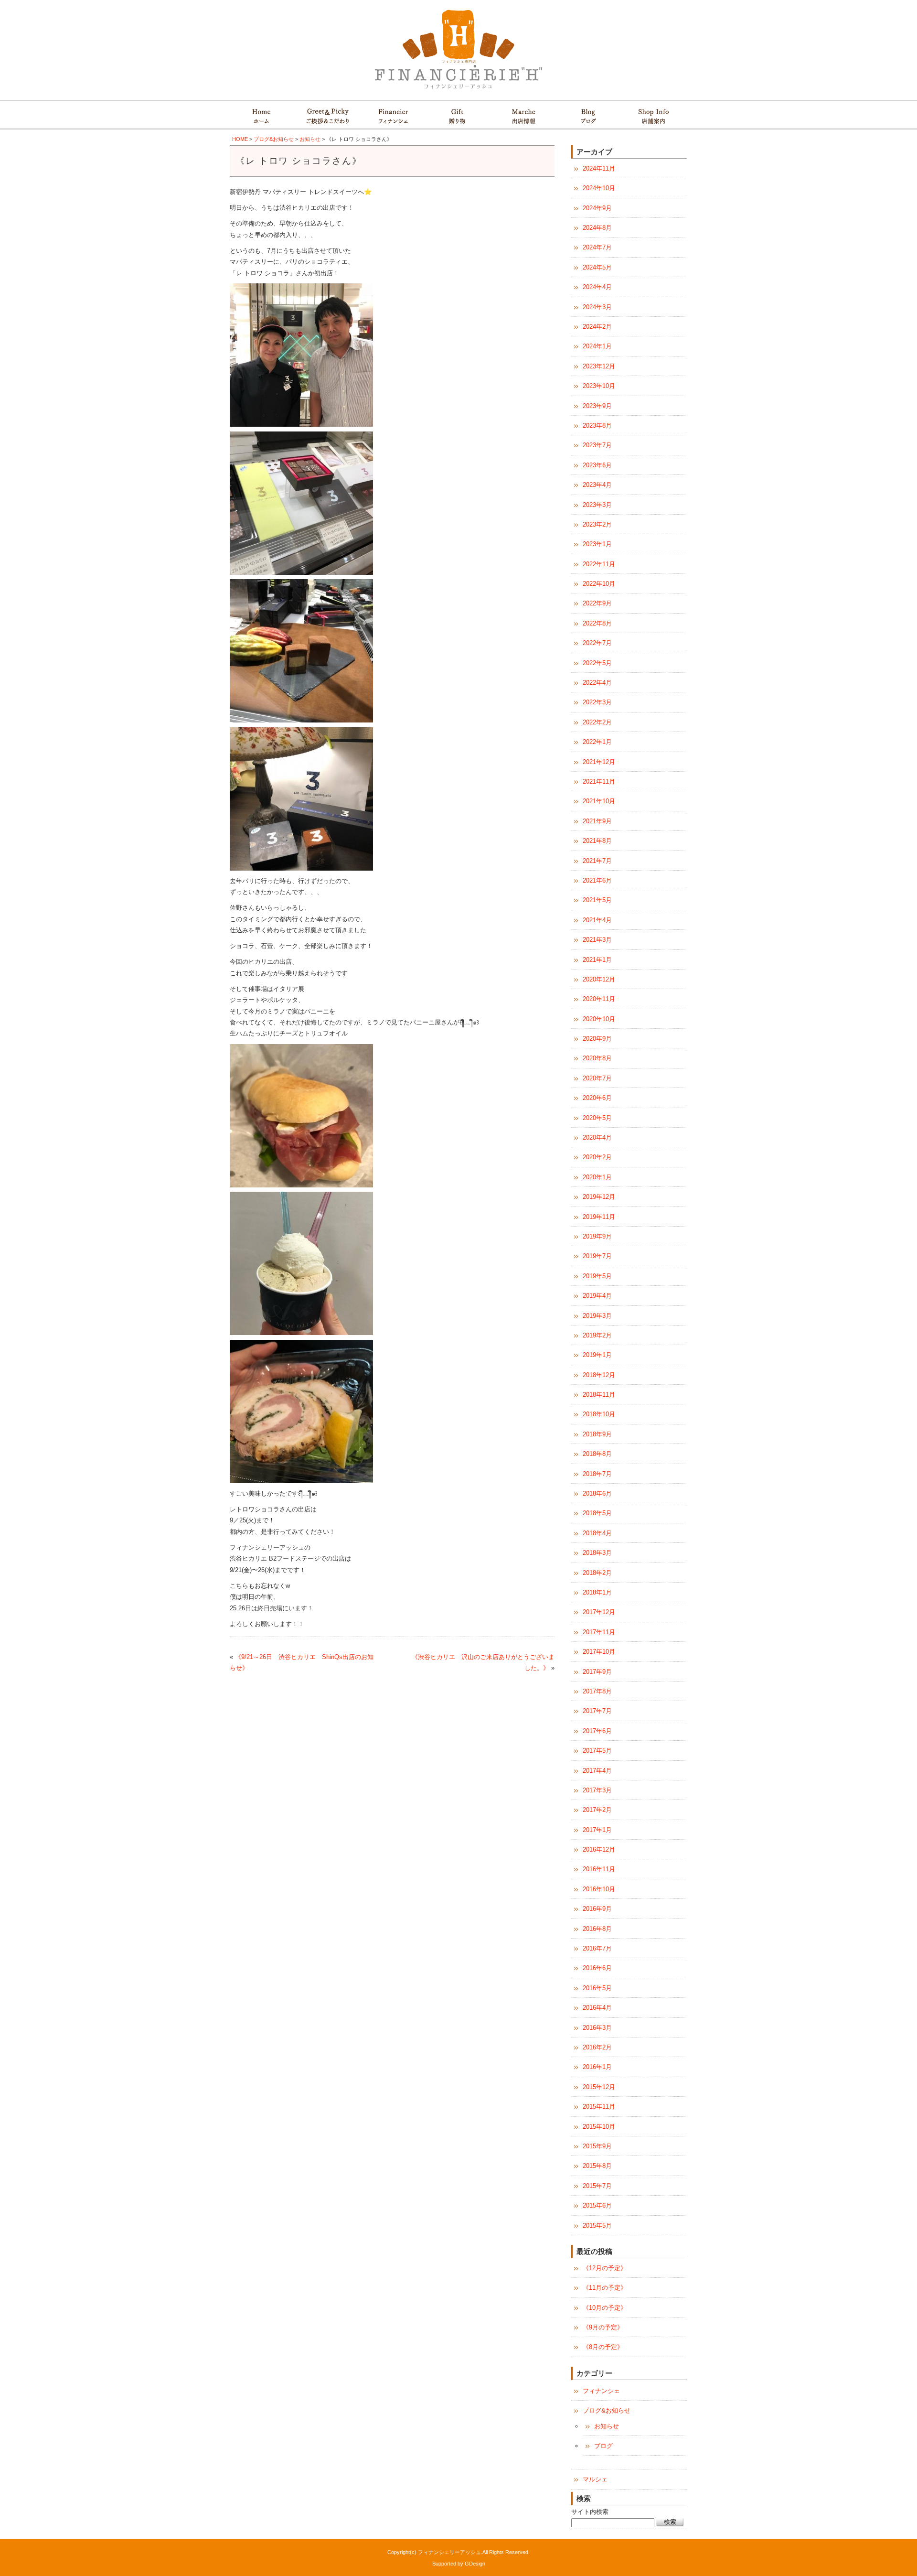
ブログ (603, 2446)
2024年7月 (597, 247)
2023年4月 (597, 485)
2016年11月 (599, 1869)
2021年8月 (597, 841)
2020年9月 (597, 1039)
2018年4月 (597, 1533)
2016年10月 (599, 1889)
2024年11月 (599, 168)
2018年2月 (597, 1573)
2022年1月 (597, 742)
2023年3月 (597, 505)
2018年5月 (597, 1513)
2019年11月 (599, 1217)
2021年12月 (599, 762)
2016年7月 (597, 1948)
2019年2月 (597, 1335)
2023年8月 (597, 426)
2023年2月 (597, 524)
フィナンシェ (601, 2391)
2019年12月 (599, 1197)
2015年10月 (599, 2127)
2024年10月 (599, 188)
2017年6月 (597, 1731)
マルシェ (595, 2479)
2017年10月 (599, 1652)
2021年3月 (597, 940)
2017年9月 (597, 1672)
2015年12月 (599, 2087)
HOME (240, 139)
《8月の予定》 (603, 2347)
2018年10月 (599, 1414)
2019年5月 (597, 1276)
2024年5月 (597, 267)
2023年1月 (597, 544)
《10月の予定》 (605, 2308)
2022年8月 (597, 623)
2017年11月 (599, 1632)
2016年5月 (597, 1988)
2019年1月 (597, 1355)
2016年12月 (599, 1849)
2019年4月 (597, 1296)
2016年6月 (597, 1968)
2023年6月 (597, 465)
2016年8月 (597, 1929)
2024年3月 (597, 307)
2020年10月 (599, 1019)
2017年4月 (597, 1771)
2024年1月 (597, 346)
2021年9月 (597, 821)
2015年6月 (597, 2205)
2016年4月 (597, 2008)
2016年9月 (597, 1909)
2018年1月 (597, 1592)
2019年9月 (597, 1236)
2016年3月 (597, 2028)
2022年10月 (599, 584)
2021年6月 (597, 880)
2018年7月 (597, 1474)
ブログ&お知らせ (274, 139)
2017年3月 (597, 1790)
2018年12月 (599, 1375)
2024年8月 (597, 228)
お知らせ (310, 139)
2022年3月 (597, 702)
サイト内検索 (590, 2512)
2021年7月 (597, 861)
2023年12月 (599, 366)
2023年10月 (599, 386)
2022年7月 (597, 643)
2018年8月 (597, 1454)
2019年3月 (597, 1316)
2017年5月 (597, 1751)
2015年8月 (597, 2166)
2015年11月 (599, 2107)
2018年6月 (597, 1493)
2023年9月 (597, 406)
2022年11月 (599, 564)
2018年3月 (597, 1553)
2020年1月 (597, 1177)
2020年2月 (597, 1157)
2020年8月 (597, 1058)
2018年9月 (597, 1434)
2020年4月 (597, 1137)
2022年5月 (597, 663)
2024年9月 (597, 208)
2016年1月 (597, 2067)
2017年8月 (597, 1691)
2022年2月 (597, 722)
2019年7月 (597, 1256)
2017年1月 (597, 1830)
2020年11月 (599, 999)
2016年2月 (597, 2047)
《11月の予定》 (605, 2288)
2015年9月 (597, 2146)
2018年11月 (599, 1395)
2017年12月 (599, 1612)
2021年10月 (599, 801)
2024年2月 (597, 327)
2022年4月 (597, 683)
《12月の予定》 (605, 2268)
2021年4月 (597, 920)
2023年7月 (597, 445)
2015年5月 (597, 2226)
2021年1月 (597, 960)
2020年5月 (597, 1118)
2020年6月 (597, 1098)
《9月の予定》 (603, 2327)
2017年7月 (597, 1711)
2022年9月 (597, 603)
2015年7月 (597, 2186)
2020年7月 (597, 1078)
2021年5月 (597, 900)
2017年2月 (597, 1810)
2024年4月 (597, 287)
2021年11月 (599, 781)
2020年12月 (599, 979)
